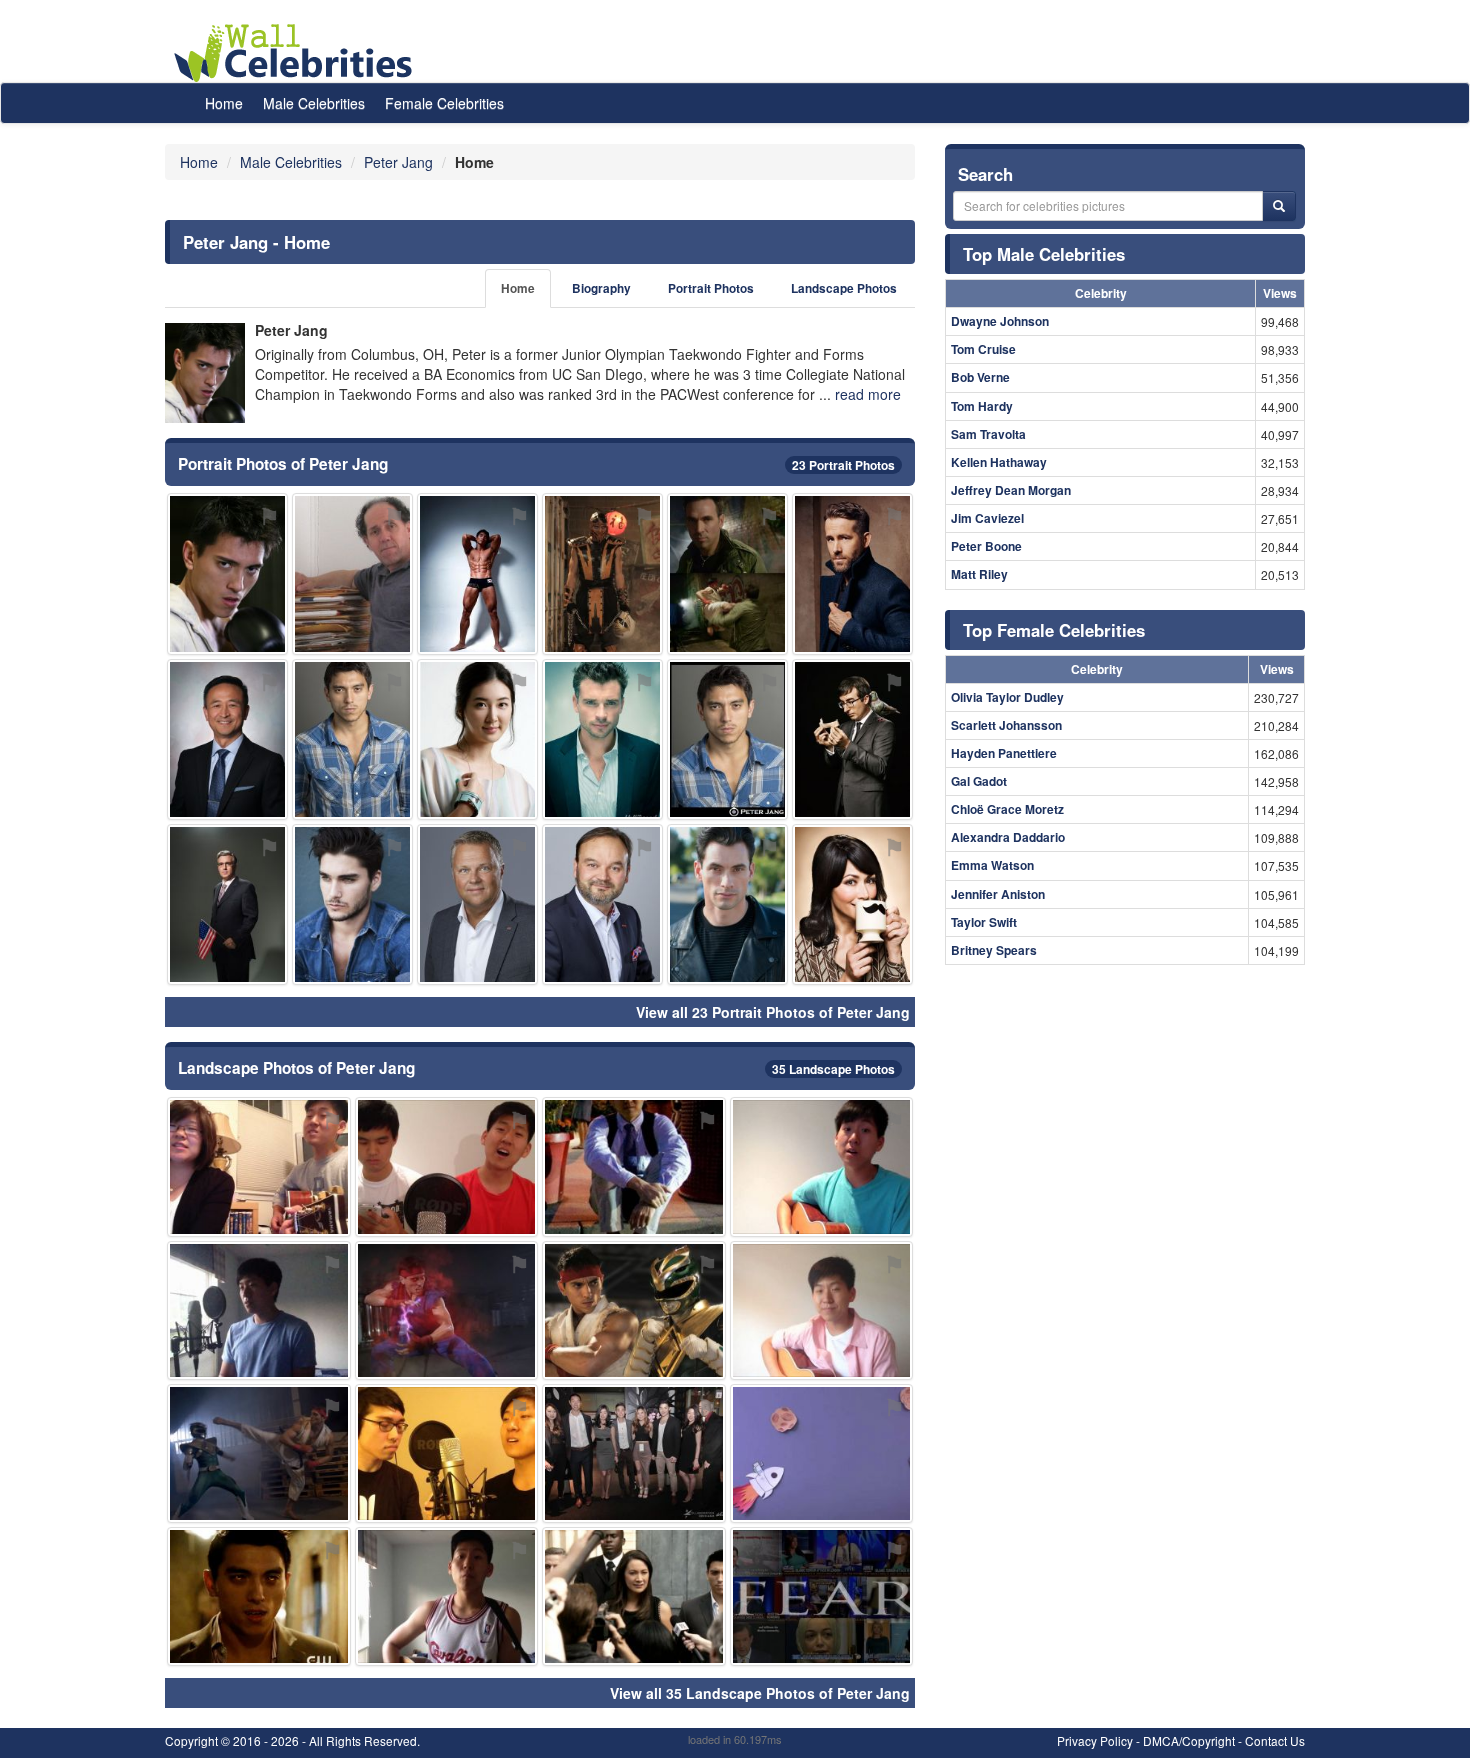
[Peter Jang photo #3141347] (602, 904)
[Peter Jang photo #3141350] (727, 904)
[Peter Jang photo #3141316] (259, 1453)
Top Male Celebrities (1044, 254)
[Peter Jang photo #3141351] (227, 904)
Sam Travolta (988, 434)
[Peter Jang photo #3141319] (634, 1596)
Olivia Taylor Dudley (1007, 697)
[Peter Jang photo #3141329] (259, 1166)
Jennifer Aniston (998, 894)
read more (868, 394)
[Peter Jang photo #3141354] (352, 904)
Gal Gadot (979, 781)
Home (224, 103)
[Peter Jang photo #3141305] (822, 1310)
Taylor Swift (984, 922)
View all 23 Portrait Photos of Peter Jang (773, 1012)
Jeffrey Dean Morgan (1011, 490)
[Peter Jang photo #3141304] (227, 573)
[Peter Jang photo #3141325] (447, 1453)
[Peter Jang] (205, 373)
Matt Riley (979, 574)
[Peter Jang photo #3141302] (352, 739)
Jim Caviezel (987, 518)
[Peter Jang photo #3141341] (477, 739)
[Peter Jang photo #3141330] (852, 573)
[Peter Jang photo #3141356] (852, 904)
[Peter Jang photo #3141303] (727, 739)
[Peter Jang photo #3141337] (352, 573)
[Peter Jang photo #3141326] (634, 1453)
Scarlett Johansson (1006, 725)
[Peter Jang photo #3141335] (822, 1596)
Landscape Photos (844, 288)
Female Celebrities (444, 103)
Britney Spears (994, 950)
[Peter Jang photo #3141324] (447, 1310)
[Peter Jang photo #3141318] (477, 904)
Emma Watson (992, 865)
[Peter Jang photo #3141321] (602, 573)
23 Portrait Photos (843, 465)
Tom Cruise (983, 349)
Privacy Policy (1095, 1740)
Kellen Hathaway (999, 462)
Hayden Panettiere (1004, 753)
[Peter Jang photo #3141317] (634, 1166)
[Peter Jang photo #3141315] (727, 573)
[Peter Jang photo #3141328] (634, 1310)
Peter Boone (986, 546)
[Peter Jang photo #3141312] (447, 1166)
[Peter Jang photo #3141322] (259, 1310)
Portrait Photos (711, 288)
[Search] (1279, 206)
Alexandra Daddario (1008, 837)
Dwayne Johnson (1000, 321)
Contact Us (1275, 1740)
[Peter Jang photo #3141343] (602, 739)
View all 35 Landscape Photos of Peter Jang (760, 1693)
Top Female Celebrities (1054, 630)
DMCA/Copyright (1189, 1740)
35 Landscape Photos (833, 1069)
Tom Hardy (982, 406)
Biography (601, 288)
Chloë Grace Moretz (1007, 809)
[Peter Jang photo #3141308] (477, 573)
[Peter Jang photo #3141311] (447, 1596)
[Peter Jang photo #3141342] (852, 739)
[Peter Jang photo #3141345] (227, 739)
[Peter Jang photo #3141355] (822, 1453)
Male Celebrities (314, 103)
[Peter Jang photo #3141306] (259, 1596)
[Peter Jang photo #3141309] (822, 1166)
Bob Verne (980, 377)
